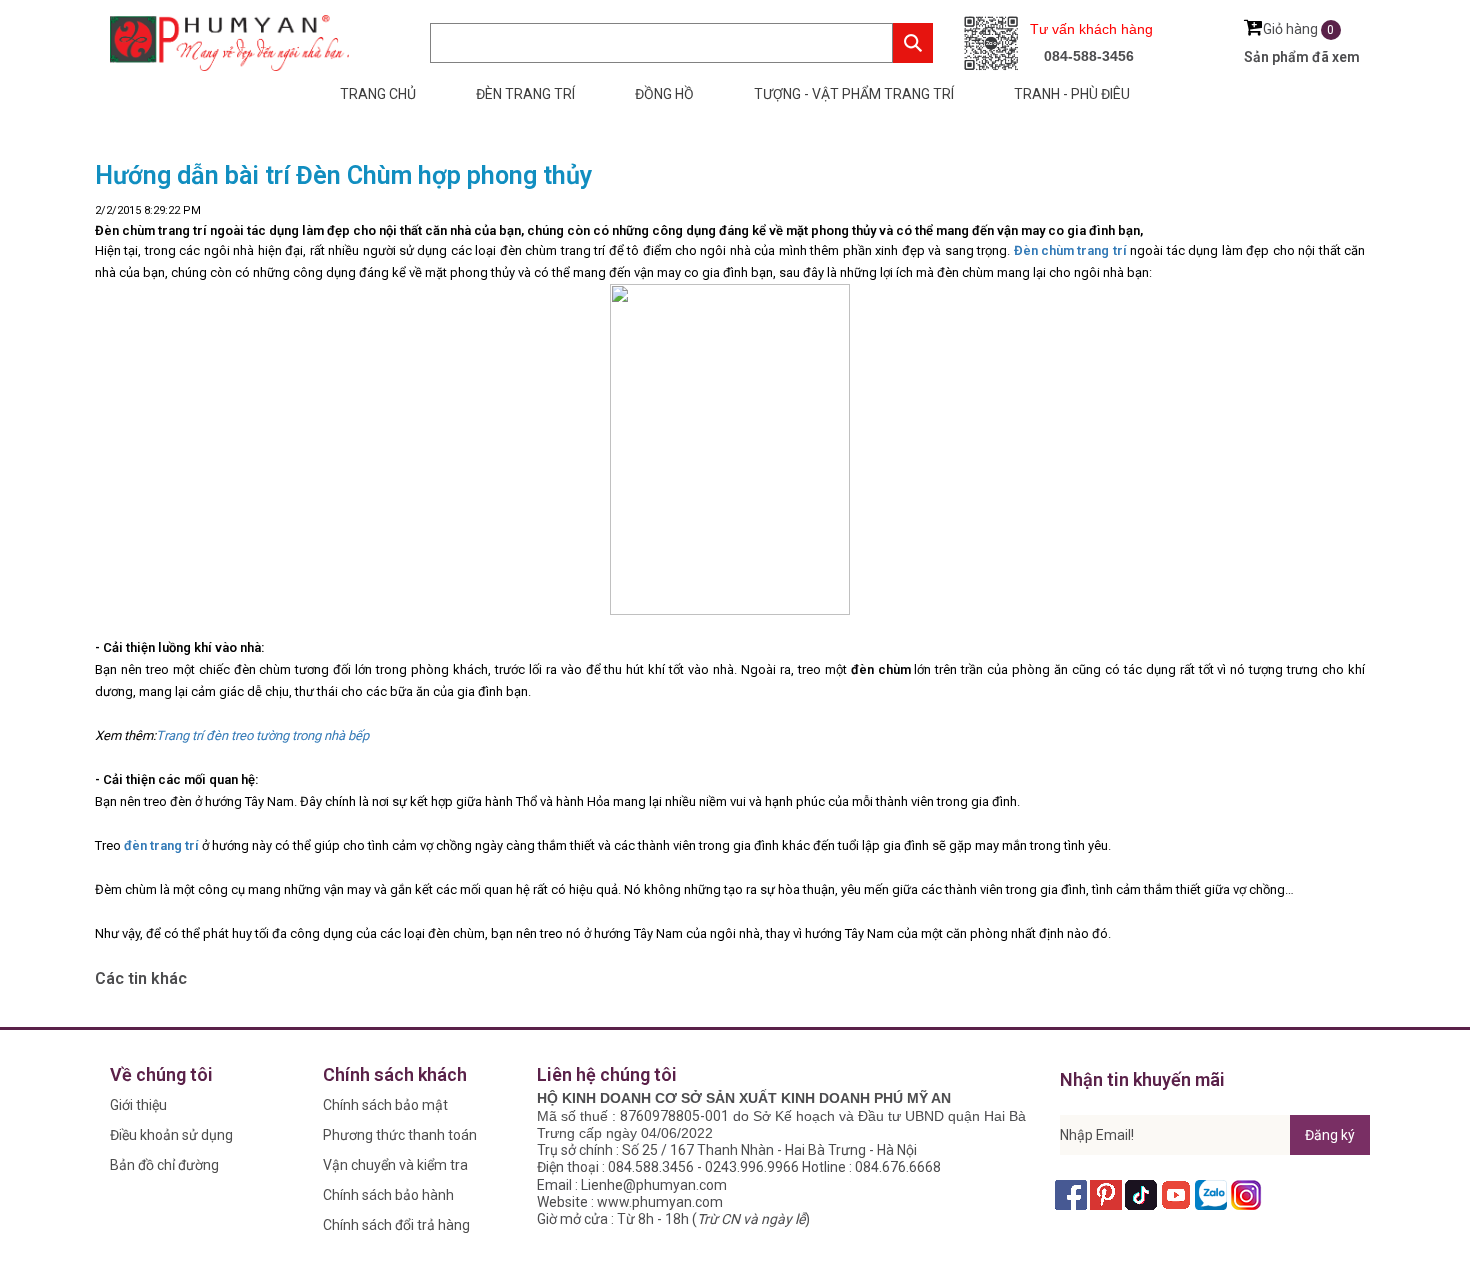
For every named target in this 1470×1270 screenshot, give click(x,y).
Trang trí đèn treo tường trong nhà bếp (262, 735)
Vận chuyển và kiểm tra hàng (395, 1168)
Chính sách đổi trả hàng (396, 1225)
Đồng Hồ (664, 94)
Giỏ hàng (1299, 29)
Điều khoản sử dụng (171, 1135)
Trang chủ (378, 94)
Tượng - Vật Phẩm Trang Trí (854, 94)
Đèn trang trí (525, 94)
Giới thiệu (138, 1105)
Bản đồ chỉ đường (164, 1165)
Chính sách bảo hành (388, 1195)
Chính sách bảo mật (385, 1105)
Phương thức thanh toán (400, 1135)
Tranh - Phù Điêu (1072, 94)
